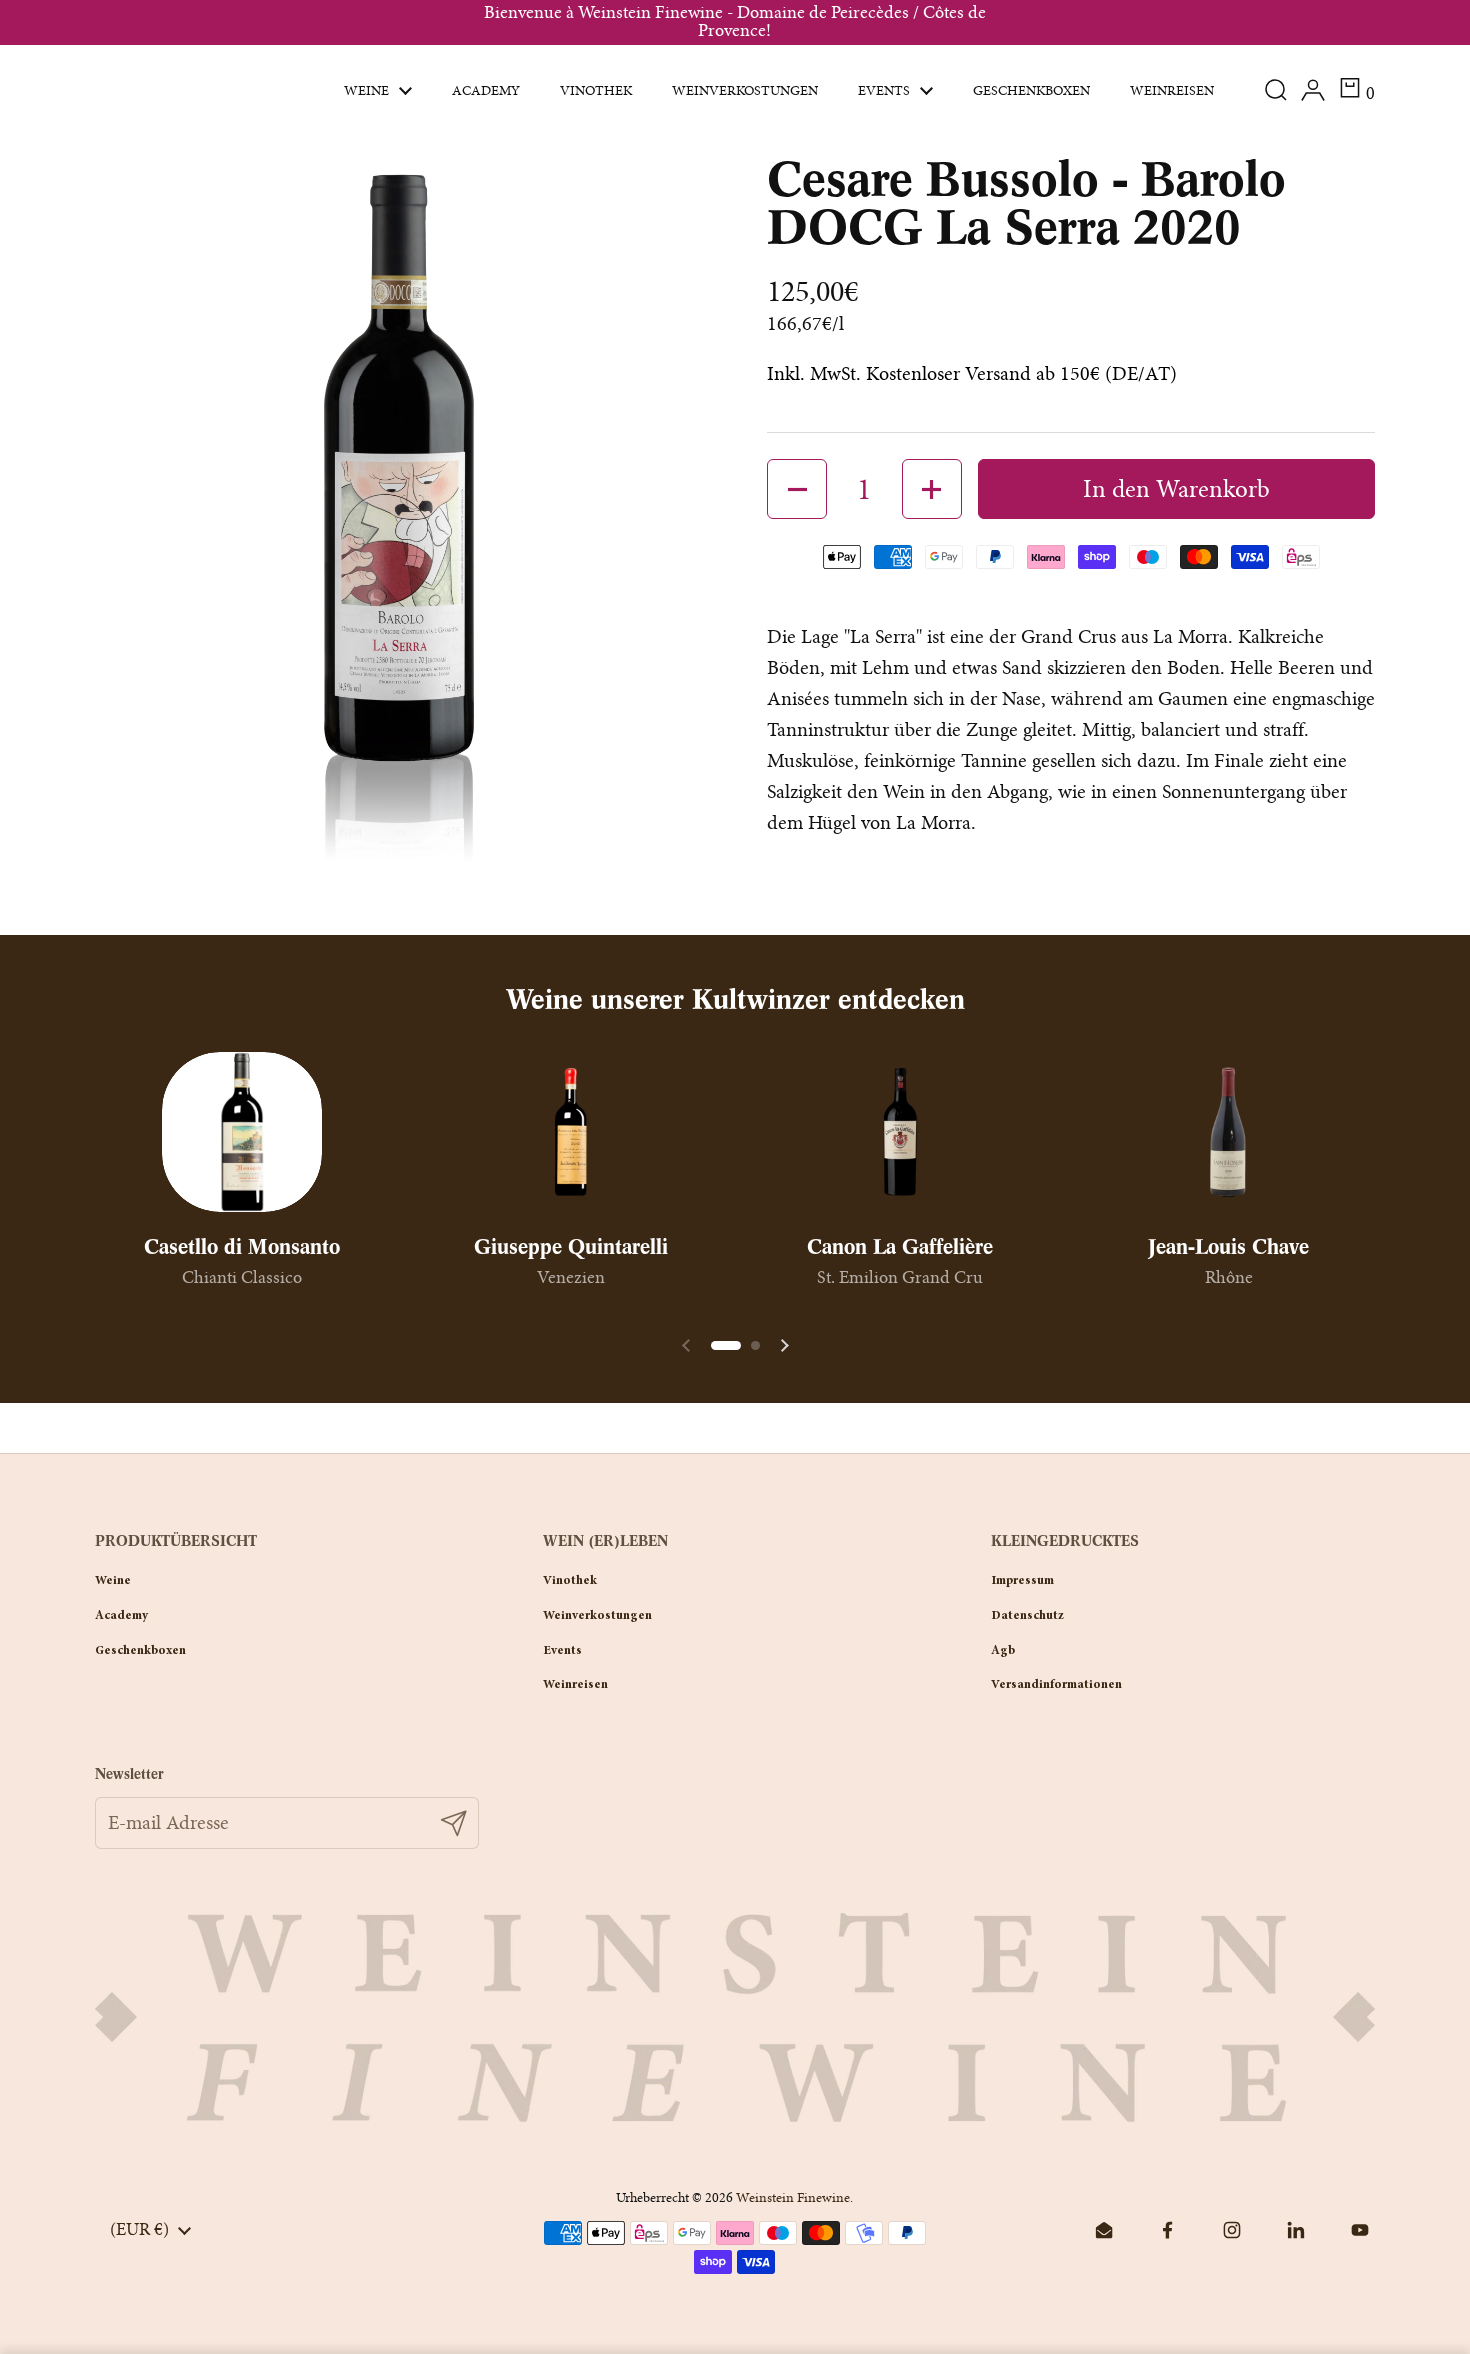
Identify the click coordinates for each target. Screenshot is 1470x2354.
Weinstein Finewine (793, 2197)
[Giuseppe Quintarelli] (571, 1132)
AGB (1003, 1651)
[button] (1356, 90)
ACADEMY (121, 1616)
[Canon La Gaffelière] (900, 1132)
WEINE (113, 1581)
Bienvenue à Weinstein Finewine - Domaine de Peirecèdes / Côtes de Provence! (735, 22)
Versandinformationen (1056, 1685)
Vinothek (570, 1581)
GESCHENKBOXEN (140, 1651)
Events (562, 1651)
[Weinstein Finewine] (192, 90)
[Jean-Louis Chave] (1229, 1132)
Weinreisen (575, 1685)
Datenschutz (1027, 1616)
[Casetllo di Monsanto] (242, 1132)
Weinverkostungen (597, 1616)
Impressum (1022, 1581)
